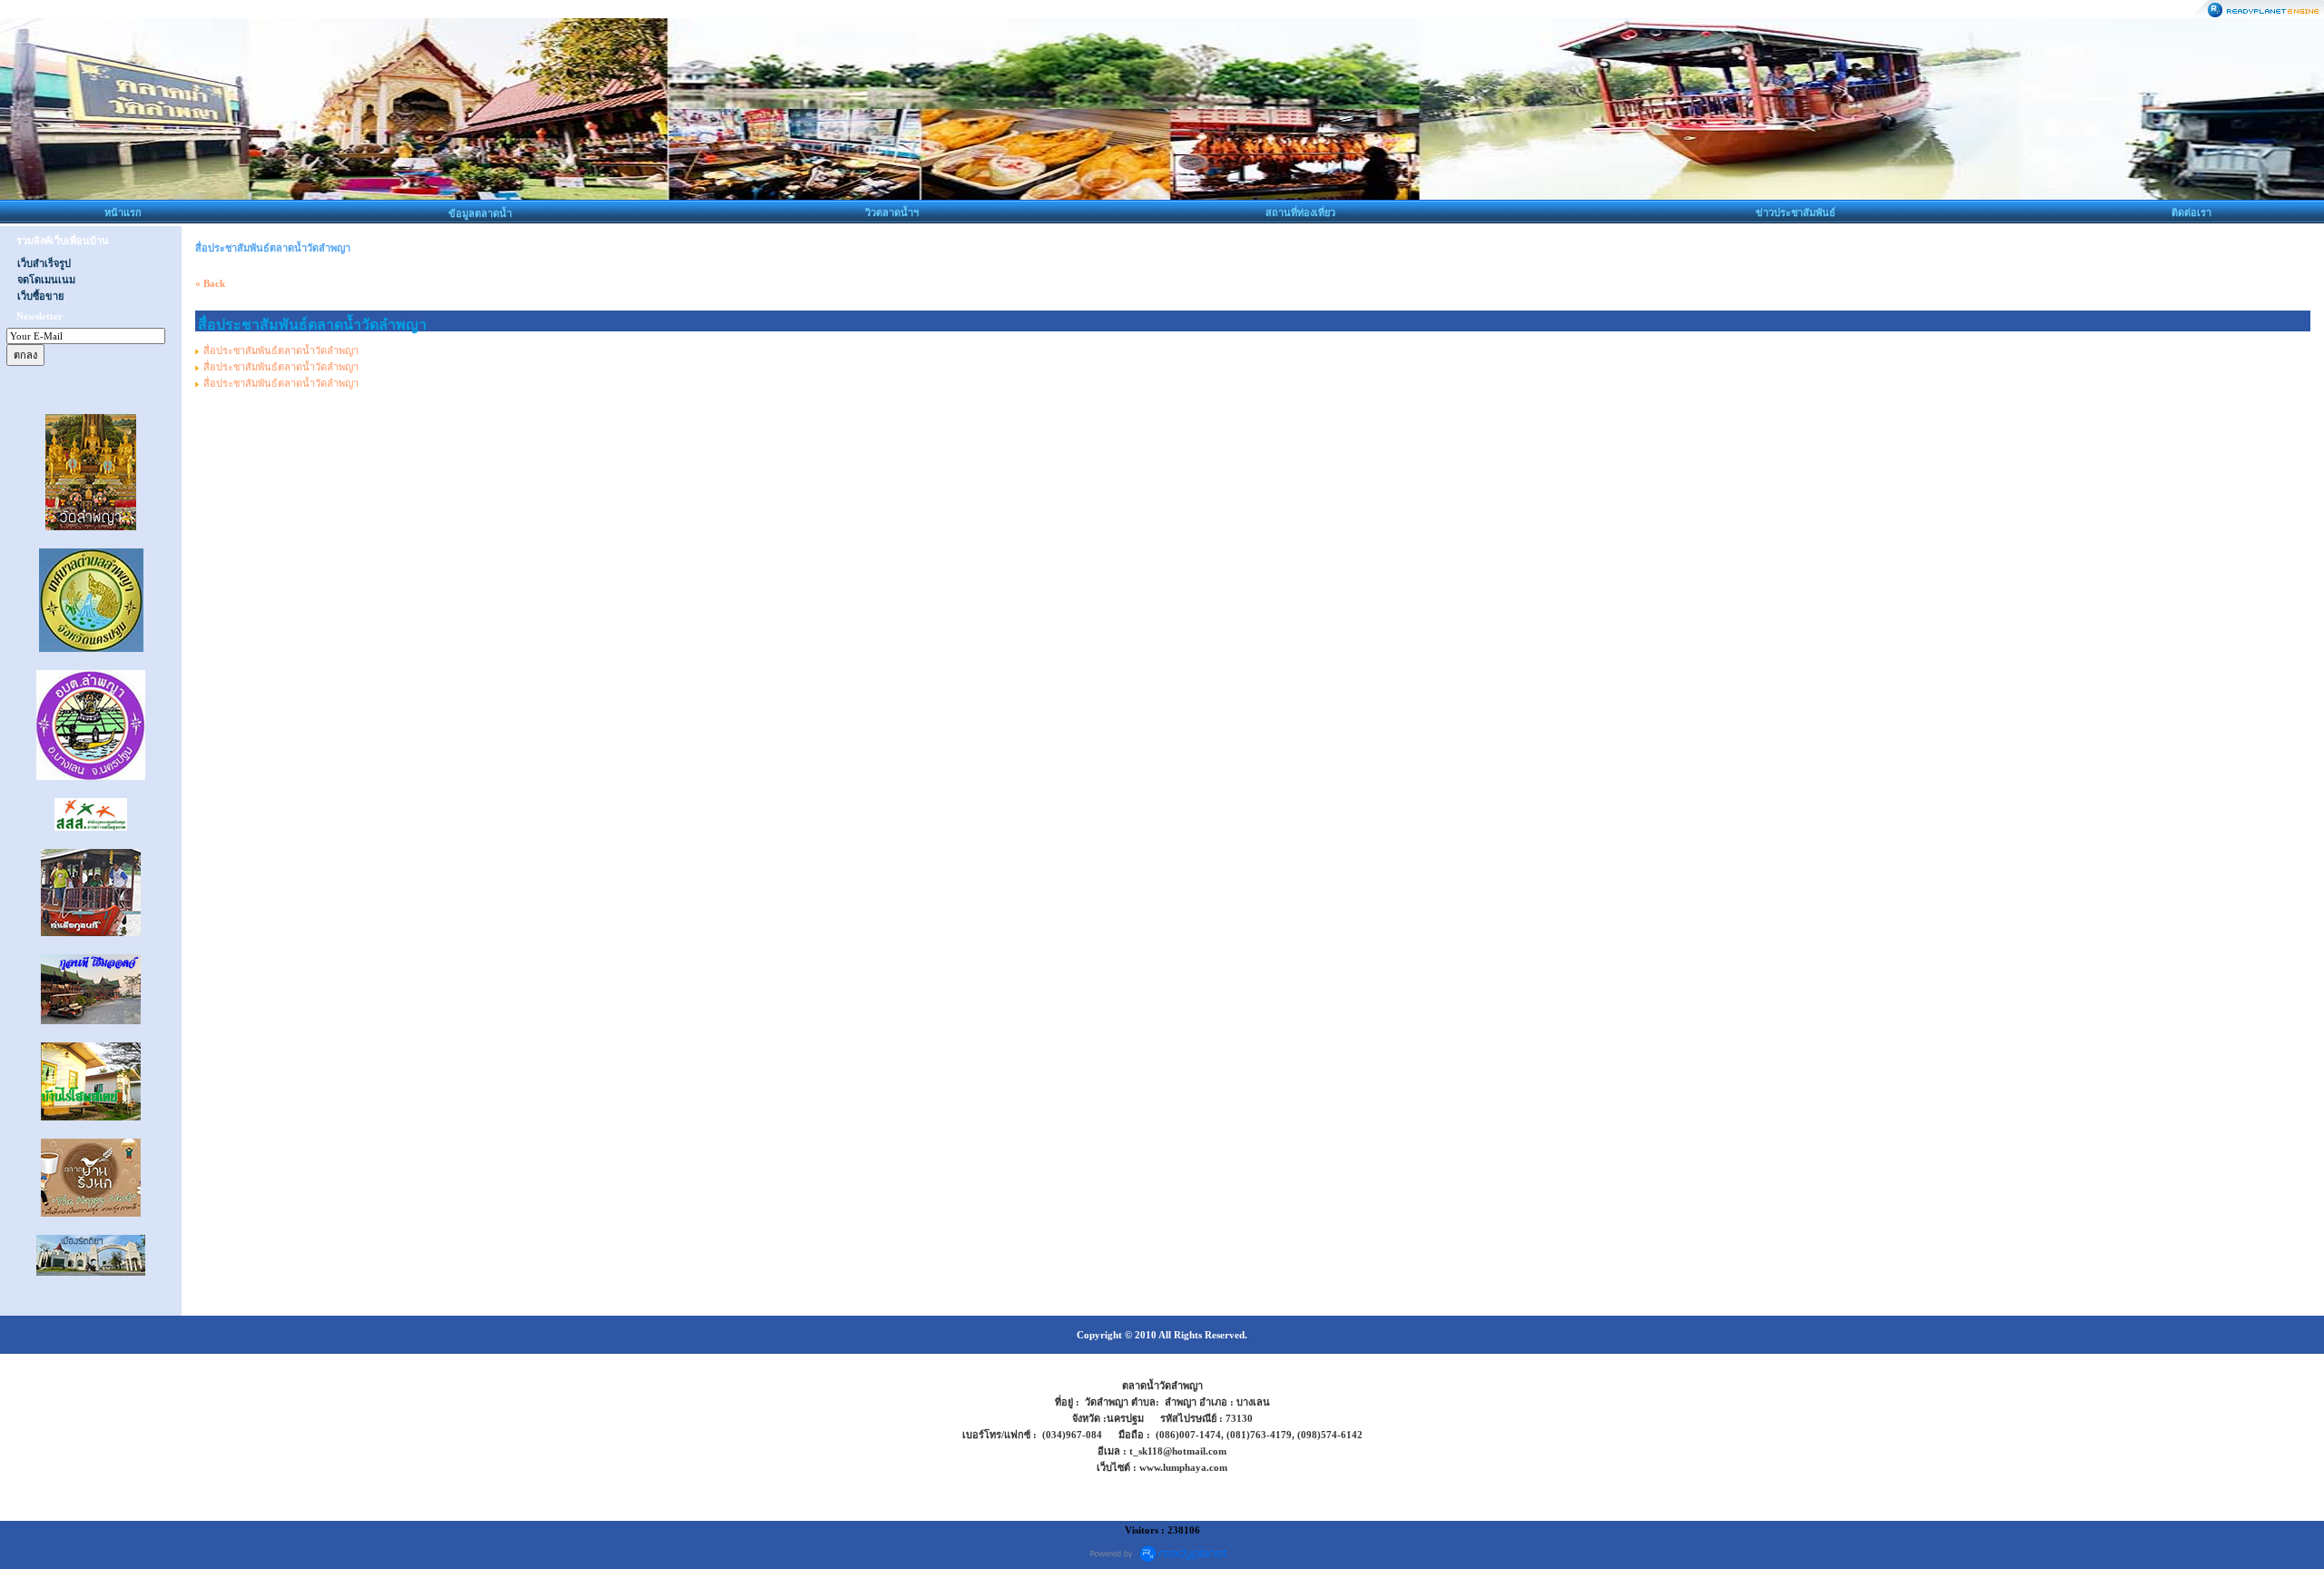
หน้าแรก (123, 212)
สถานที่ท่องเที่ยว (1300, 212)
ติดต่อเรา (2191, 212)
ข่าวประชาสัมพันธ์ (1796, 212)
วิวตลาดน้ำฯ (892, 212)
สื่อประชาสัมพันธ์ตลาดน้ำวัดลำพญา (281, 350)
